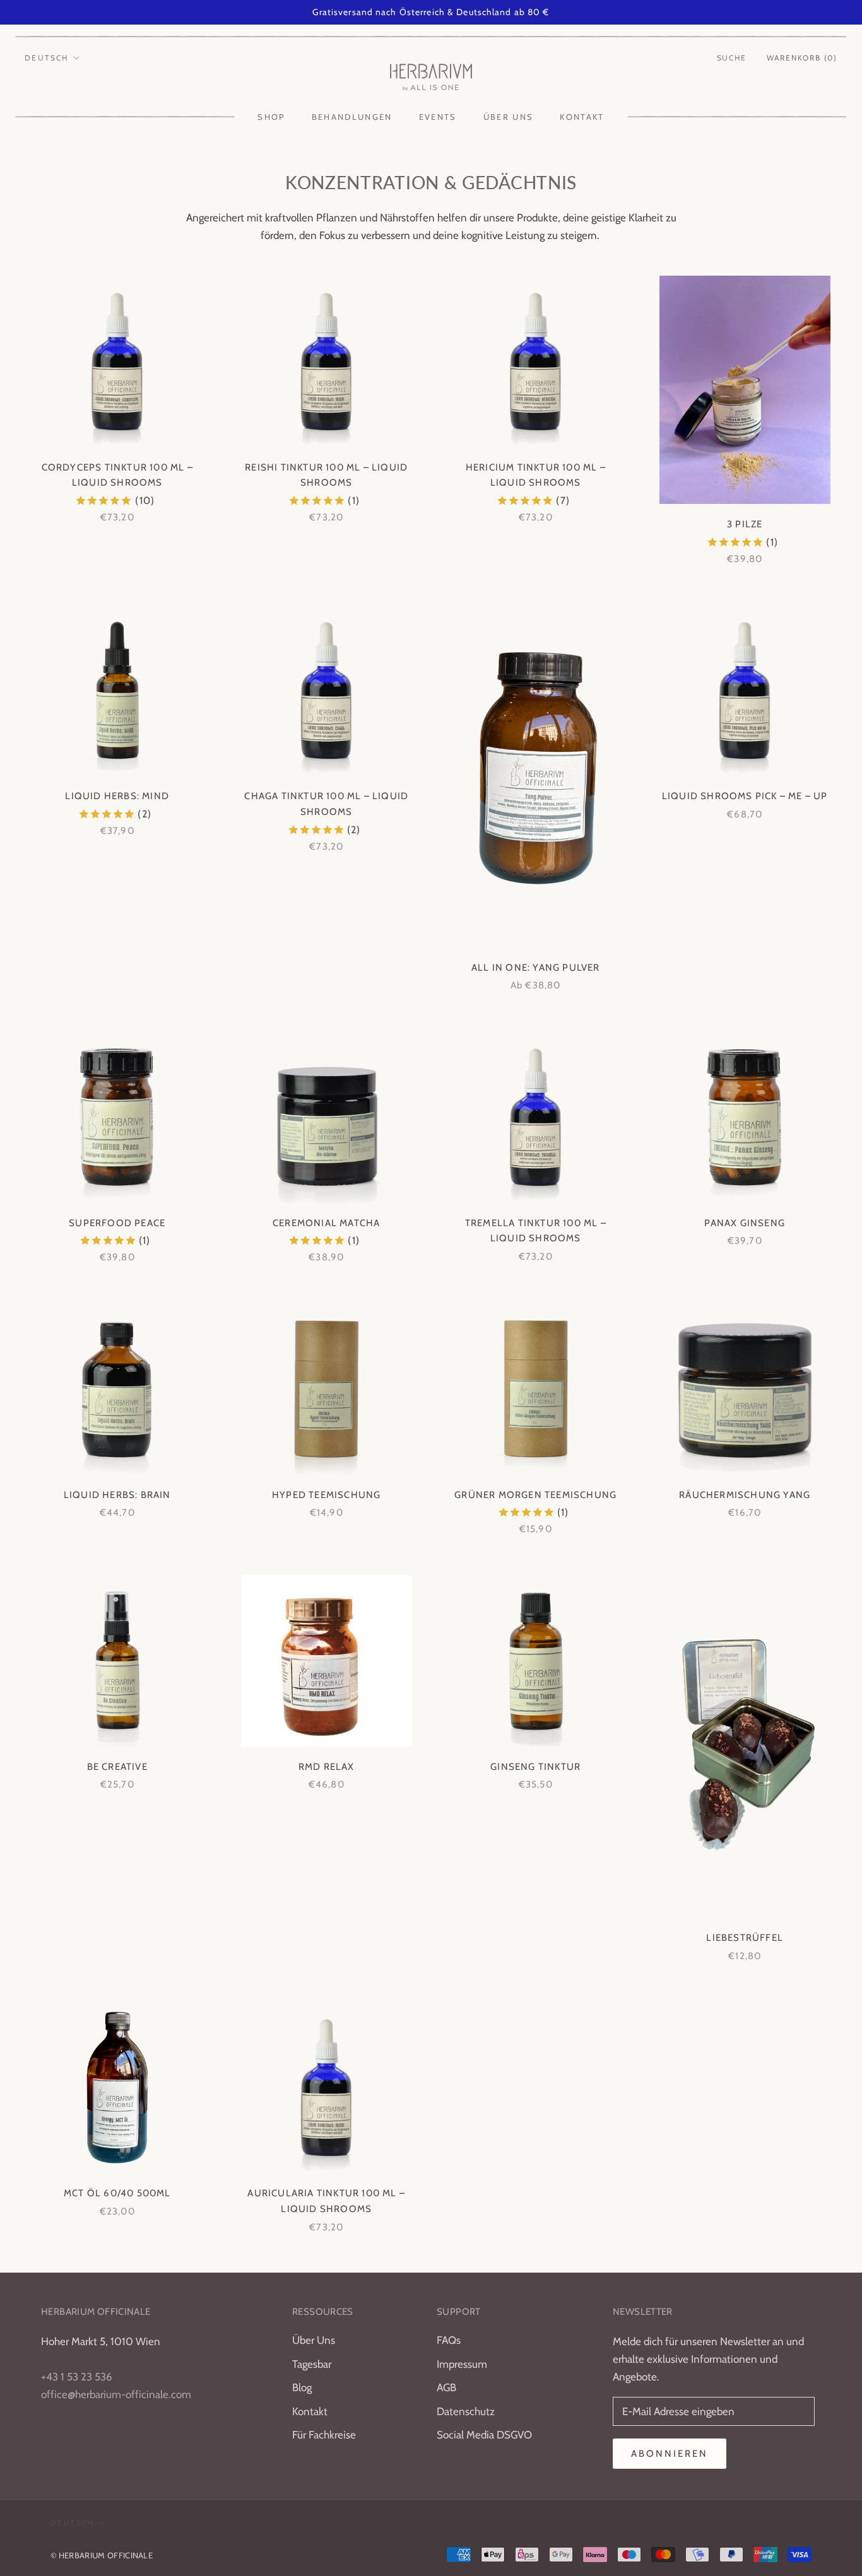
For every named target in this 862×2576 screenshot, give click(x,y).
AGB (446, 2387)
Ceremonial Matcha (326, 1223)
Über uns (509, 117)
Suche (732, 58)
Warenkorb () (802, 58)
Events (438, 117)
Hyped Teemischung (326, 1495)
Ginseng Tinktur (535, 1767)
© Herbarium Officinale (102, 2555)
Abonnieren (670, 2454)
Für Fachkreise (324, 2435)
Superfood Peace (117, 1223)
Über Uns (314, 2340)
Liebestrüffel (745, 1938)
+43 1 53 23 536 (77, 2377)
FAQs (449, 2340)
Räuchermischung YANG (745, 1495)
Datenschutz (466, 2411)
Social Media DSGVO (484, 2435)
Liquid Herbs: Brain (117, 1495)
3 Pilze (745, 524)
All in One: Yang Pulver (536, 968)
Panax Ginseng (745, 1223)
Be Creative (117, 1767)
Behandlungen (352, 117)
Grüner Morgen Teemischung (535, 1495)
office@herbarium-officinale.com (116, 2394)
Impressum (462, 2364)
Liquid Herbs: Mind (117, 796)
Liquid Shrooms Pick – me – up (745, 796)
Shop (271, 117)
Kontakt (582, 117)
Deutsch (47, 58)
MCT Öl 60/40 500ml (117, 2193)
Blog (302, 2387)
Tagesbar (312, 2364)
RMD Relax (327, 1767)
